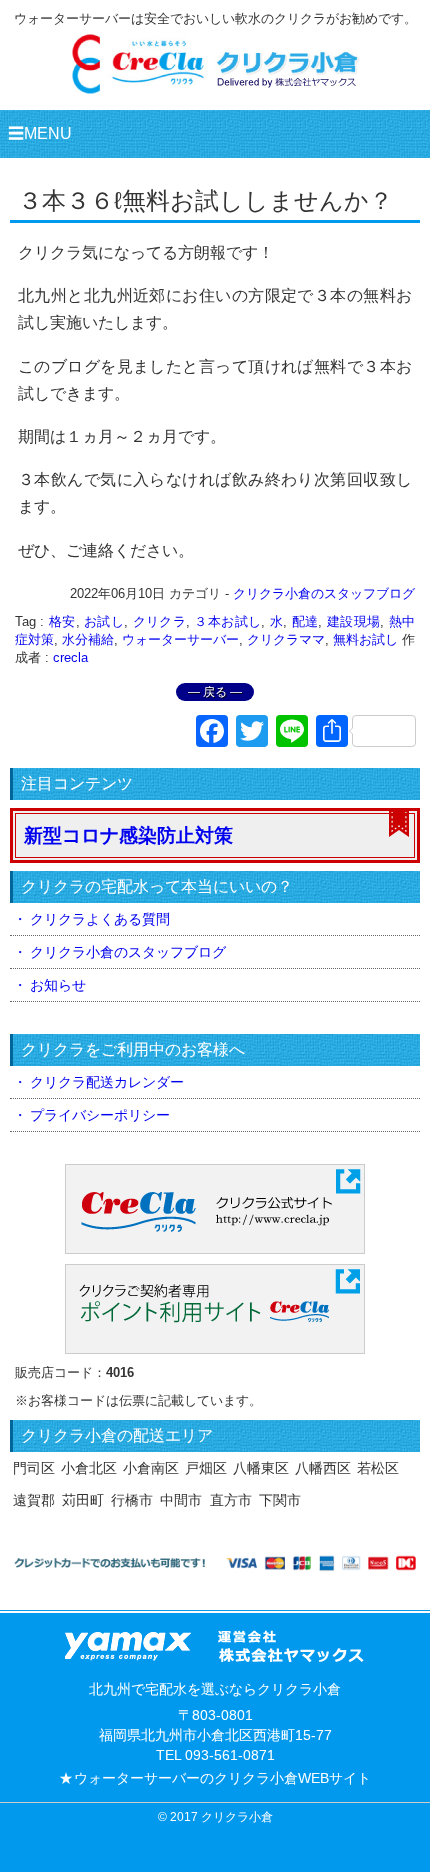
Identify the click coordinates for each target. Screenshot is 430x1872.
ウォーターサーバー (180, 639)
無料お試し (365, 639)
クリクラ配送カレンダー (107, 1082)
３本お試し (227, 621)
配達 (305, 621)
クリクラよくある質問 (100, 919)
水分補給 (88, 639)
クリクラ (160, 621)
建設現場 (354, 621)
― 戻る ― (215, 692)
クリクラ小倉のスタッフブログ (324, 593)
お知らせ (58, 985)
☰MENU (40, 133)
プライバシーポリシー (100, 1115)
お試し (104, 621)
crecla (70, 657)
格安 (62, 621)
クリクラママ (286, 639)
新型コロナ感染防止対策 (128, 835)
